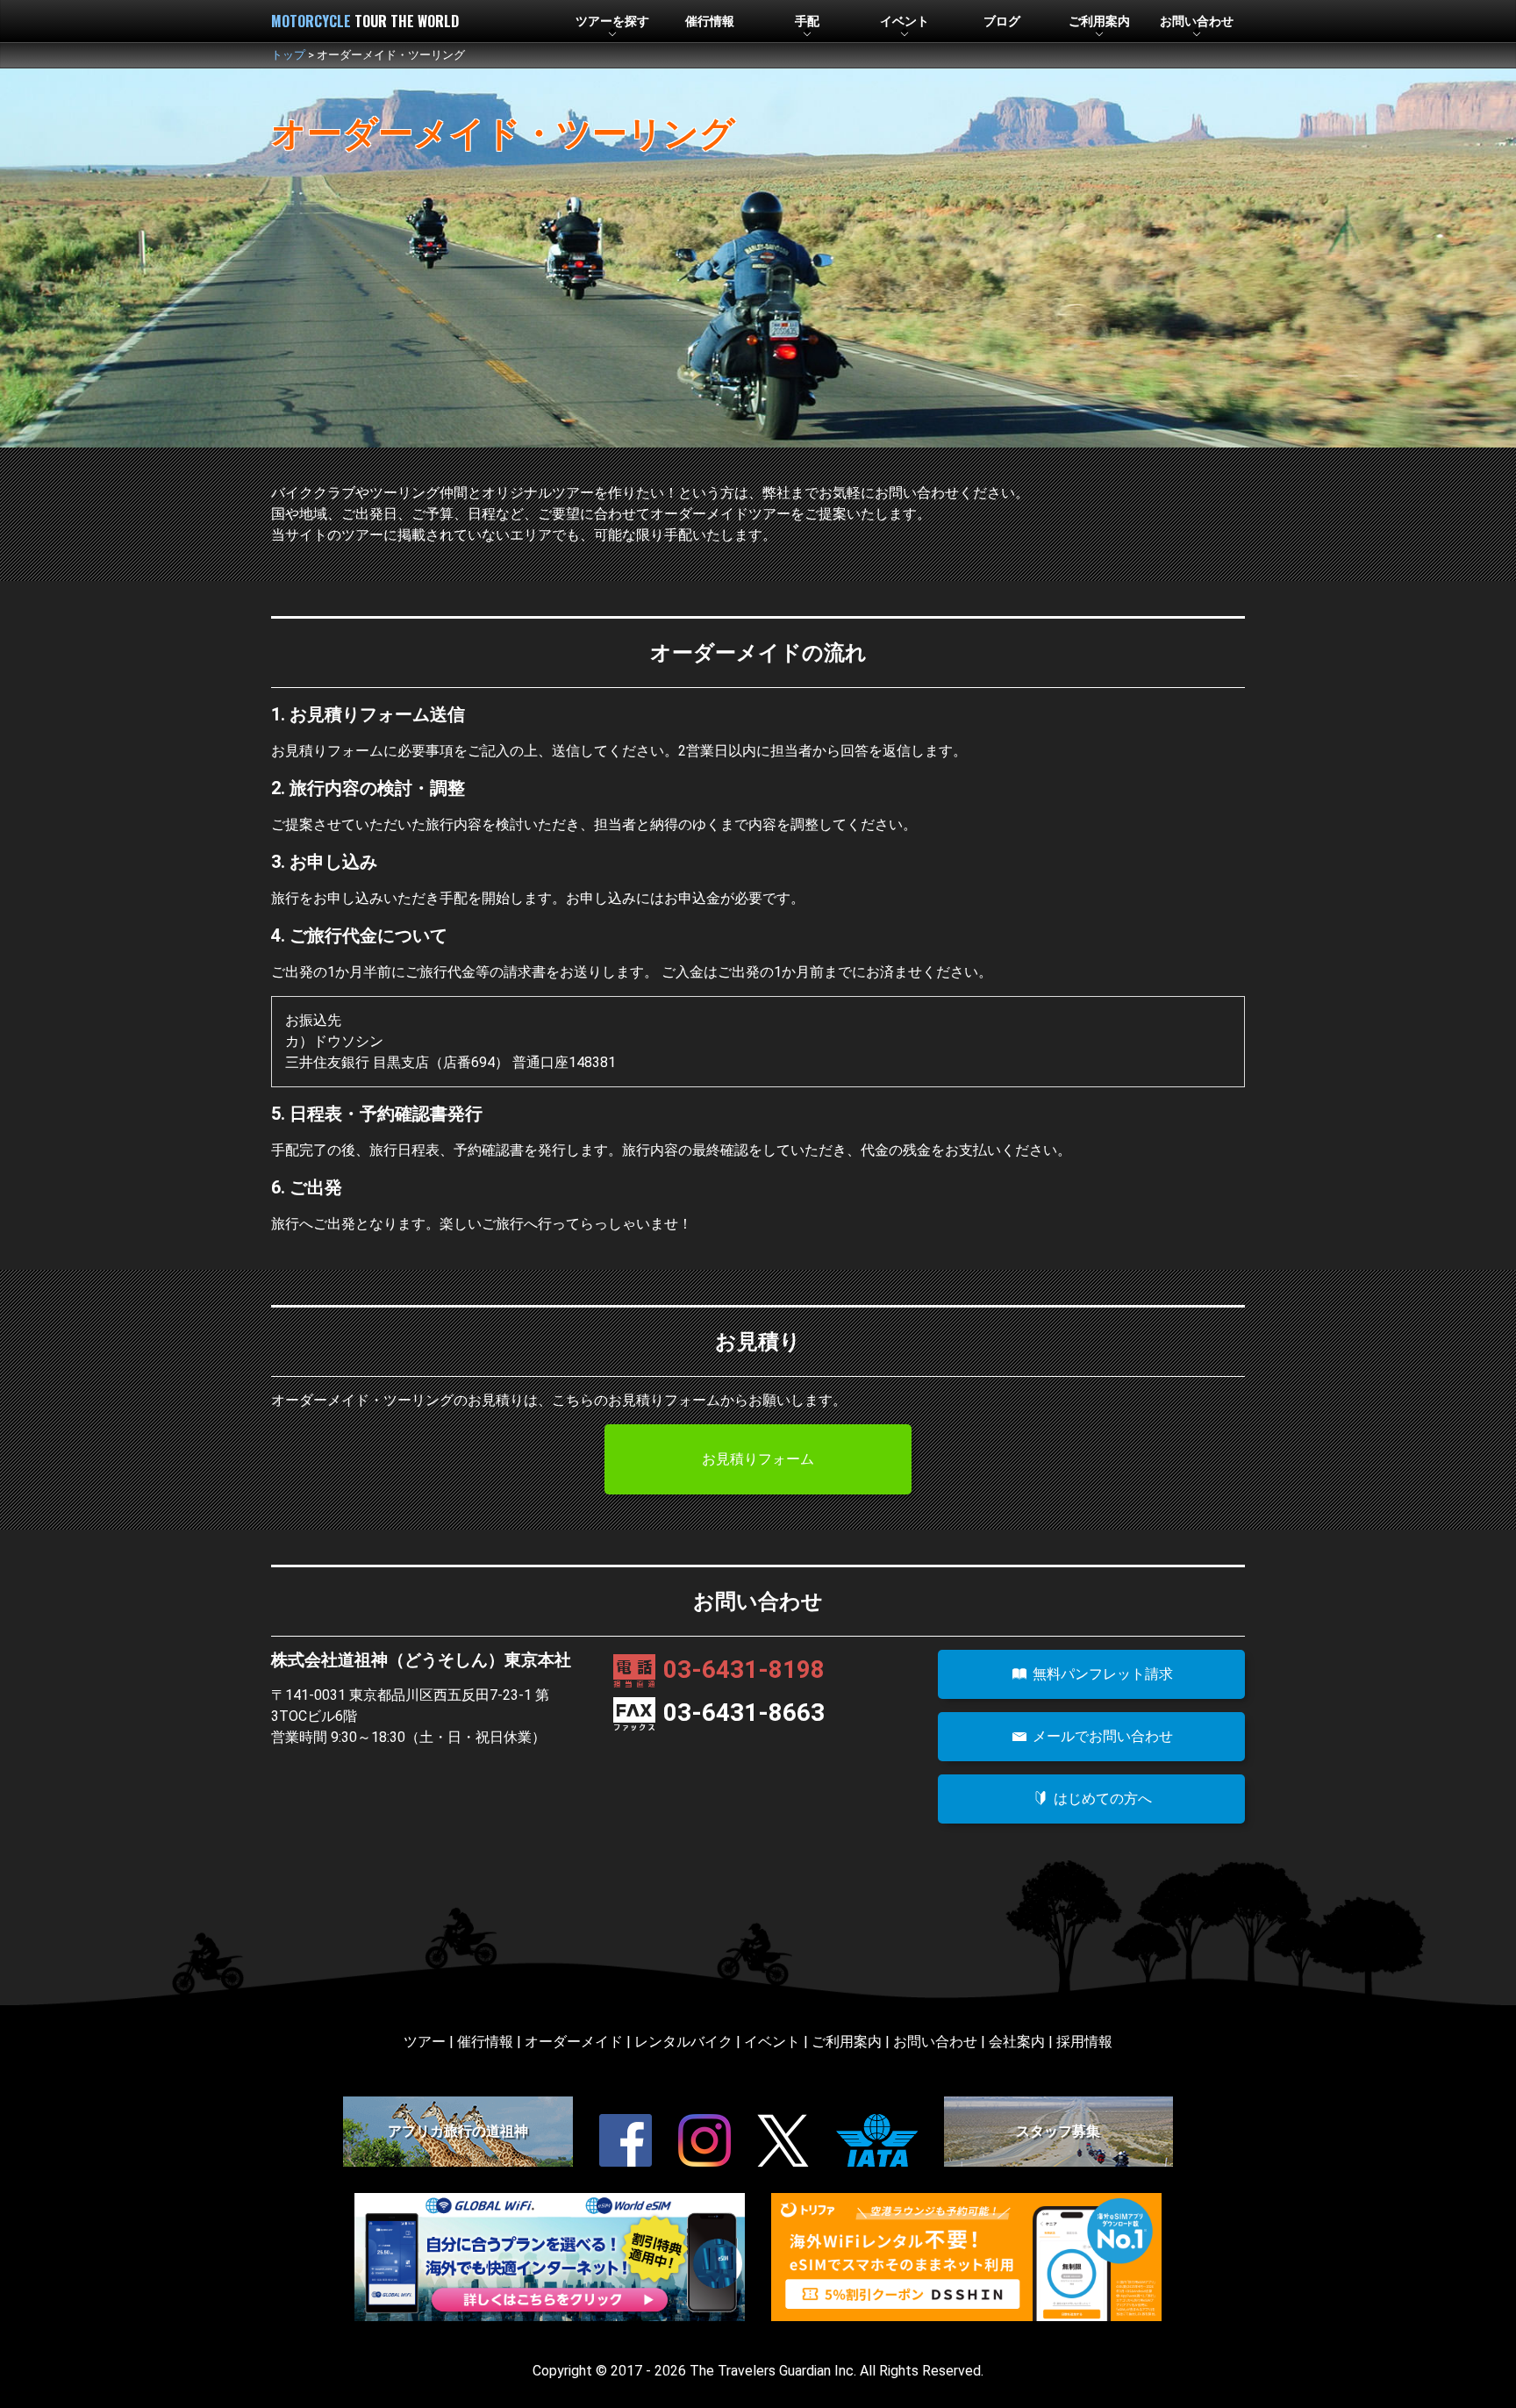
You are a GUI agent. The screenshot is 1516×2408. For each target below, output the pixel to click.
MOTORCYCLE (365, 21)
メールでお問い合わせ (1101, 1736)
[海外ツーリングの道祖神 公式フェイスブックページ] (626, 2140)
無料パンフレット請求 (1101, 1674)
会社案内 (1017, 2042)
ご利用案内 (847, 2042)
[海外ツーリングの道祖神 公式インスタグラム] (704, 2140)
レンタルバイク (683, 2042)
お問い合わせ (935, 2042)
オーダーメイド (574, 2042)
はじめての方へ (1101, 1799)
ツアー (425, 2042)
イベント (772, 2042)
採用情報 (1084, 2042)
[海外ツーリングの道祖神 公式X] (783, 2140)
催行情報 (710, 21)
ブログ (1002, 21)
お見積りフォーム (758, 1459)
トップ (288, 55)
